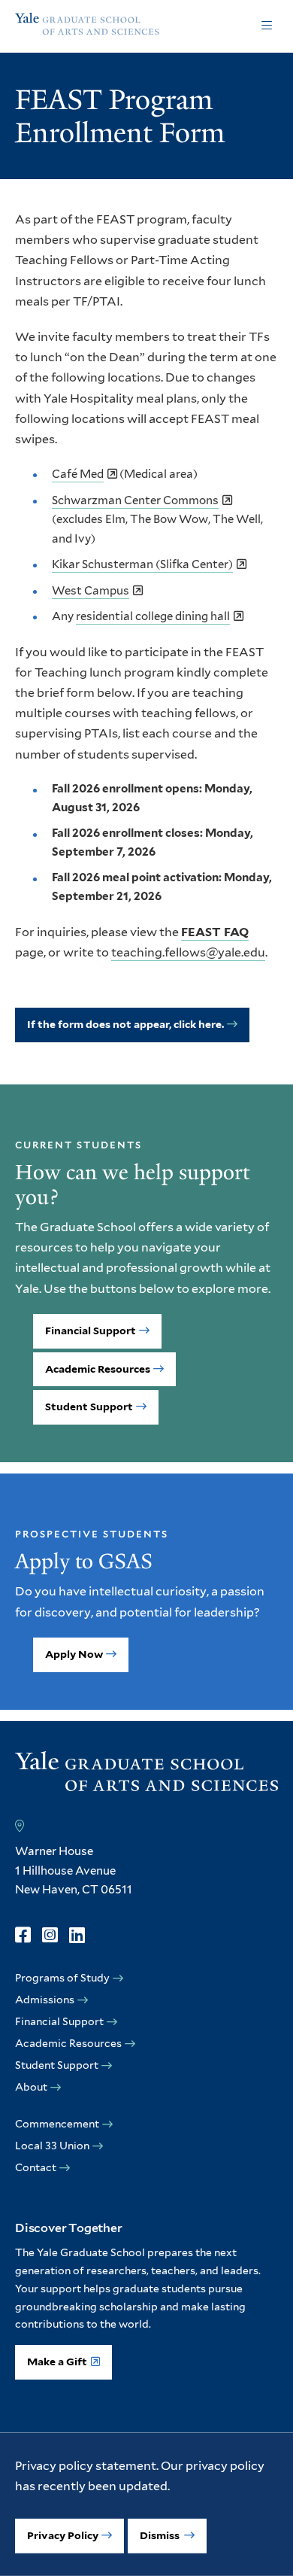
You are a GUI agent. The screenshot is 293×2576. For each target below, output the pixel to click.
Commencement (57, 2124)
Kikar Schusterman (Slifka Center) (142, 564)
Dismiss (161, 2535)
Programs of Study (62, 1978)
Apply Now (74, 1654)
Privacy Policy (63, 2535)
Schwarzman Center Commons (135, 500)
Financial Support (91, 1331)
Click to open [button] (267, 26)
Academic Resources (98, 1369)
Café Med (78, 474)
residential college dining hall (153, 616)
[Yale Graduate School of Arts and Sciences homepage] (87, 26)
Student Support (89, 1407)
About (31, 2087)
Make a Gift (57, 2362)
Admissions (45, 2000)
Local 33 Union (52, 2146)
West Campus (91, 591)
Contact (36, 2167)
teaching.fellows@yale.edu (188, 952)
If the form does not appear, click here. (125, 1024)
